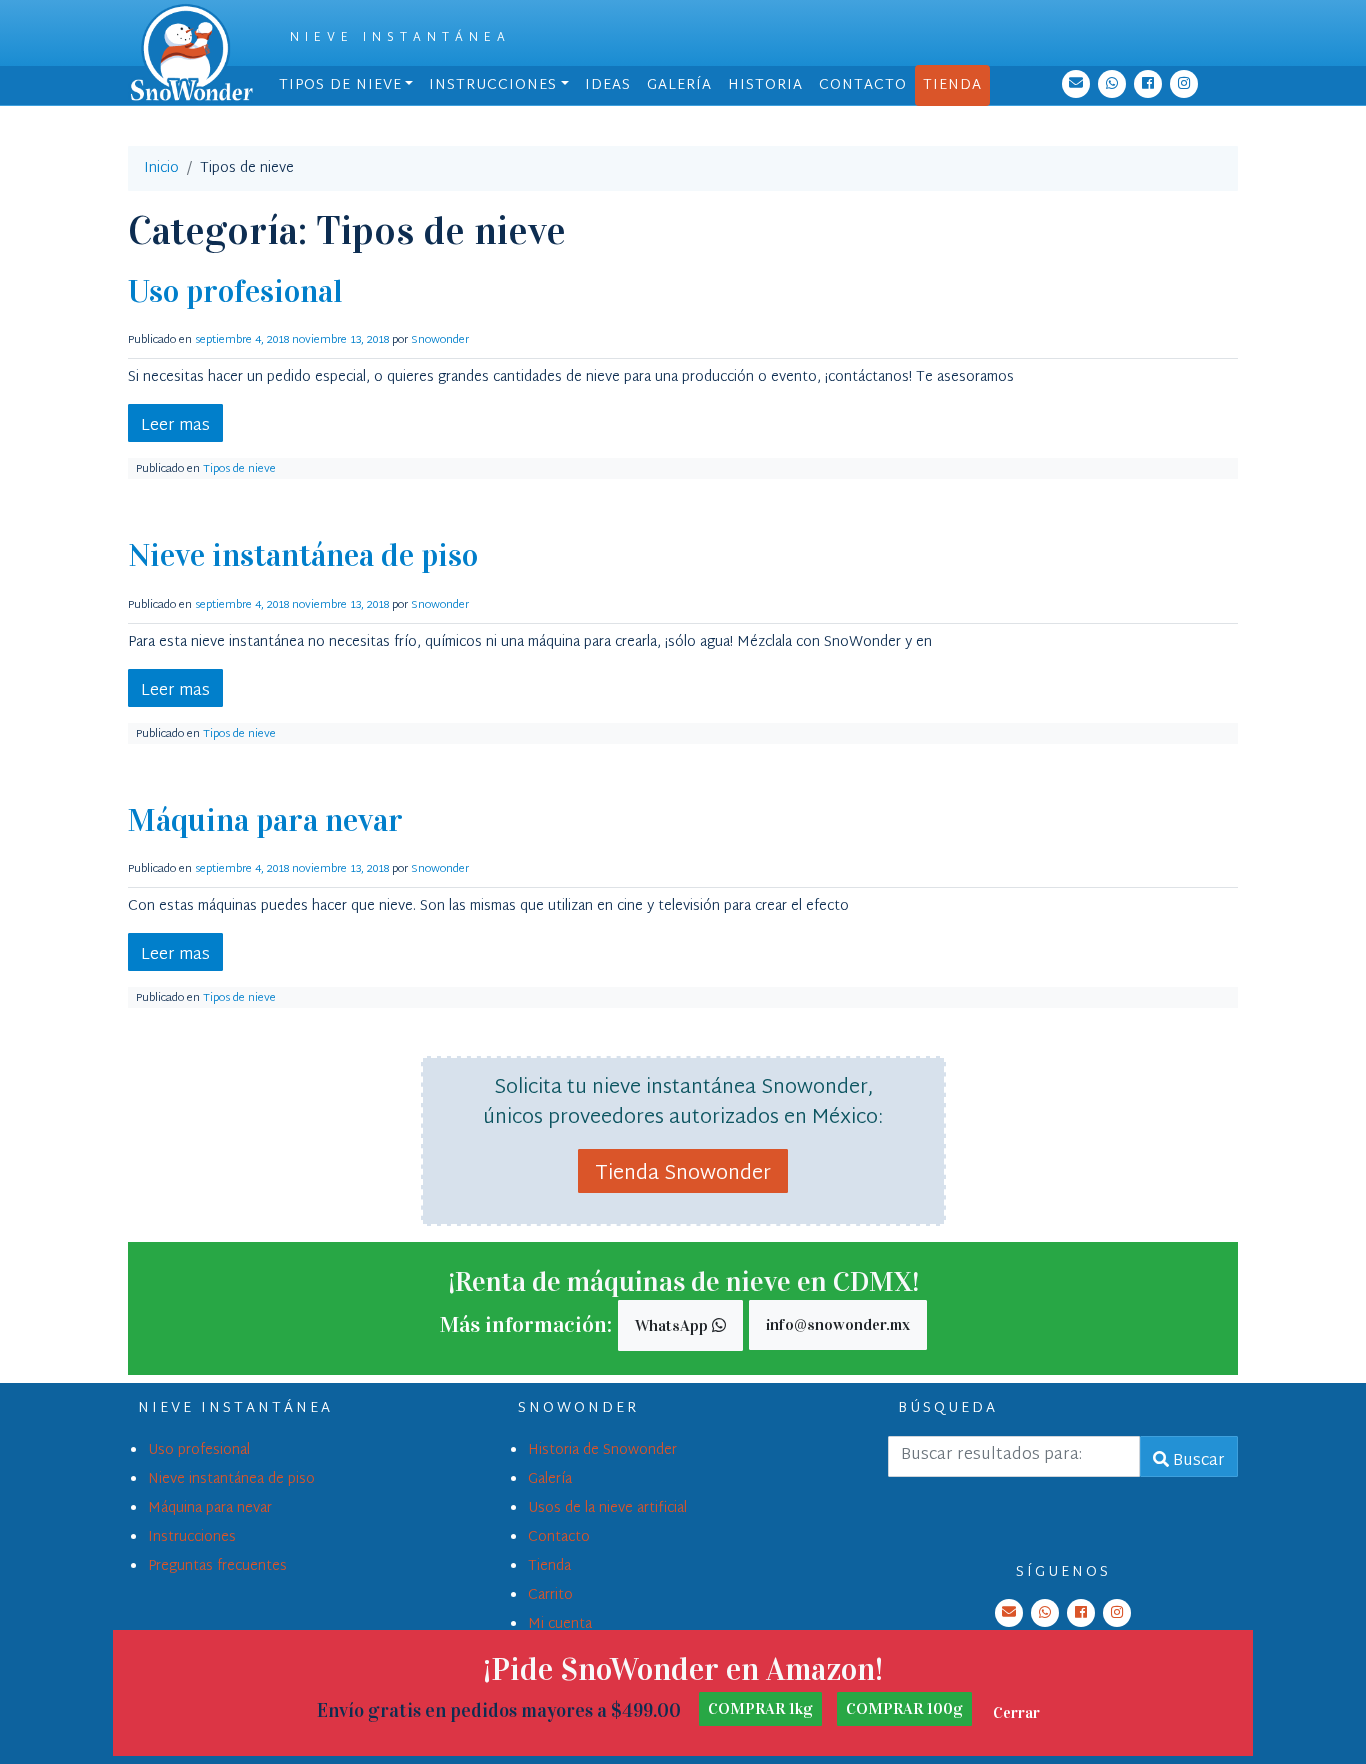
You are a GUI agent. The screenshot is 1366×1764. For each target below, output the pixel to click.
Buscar (1197, 1461)
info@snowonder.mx (838, 1324)
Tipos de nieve (340, 85)
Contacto (863, 85)
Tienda (952, 85)
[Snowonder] (191, 53)
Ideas (608, 85)
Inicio (161, 168)
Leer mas (175, 426)
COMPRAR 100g (904, 1708)
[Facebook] (1148, 84)
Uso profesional (235, 291)
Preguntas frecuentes (217, 1566)
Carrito (550, 1595)
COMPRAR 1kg (760, 1708)
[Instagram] (1184, 84)
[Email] (1076, 84)
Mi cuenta (560, 1624)
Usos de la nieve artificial (607, 1508)
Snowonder (440, 340)
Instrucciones (493, 85)
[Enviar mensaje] (1112, 84)
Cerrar (1016, 1712)
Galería (679, 85)
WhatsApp (673, 1325)
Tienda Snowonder (683, 1174)
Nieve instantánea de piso (303, 555)
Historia (765, 85)
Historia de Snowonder (602, 1450)
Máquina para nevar (265, 820)
